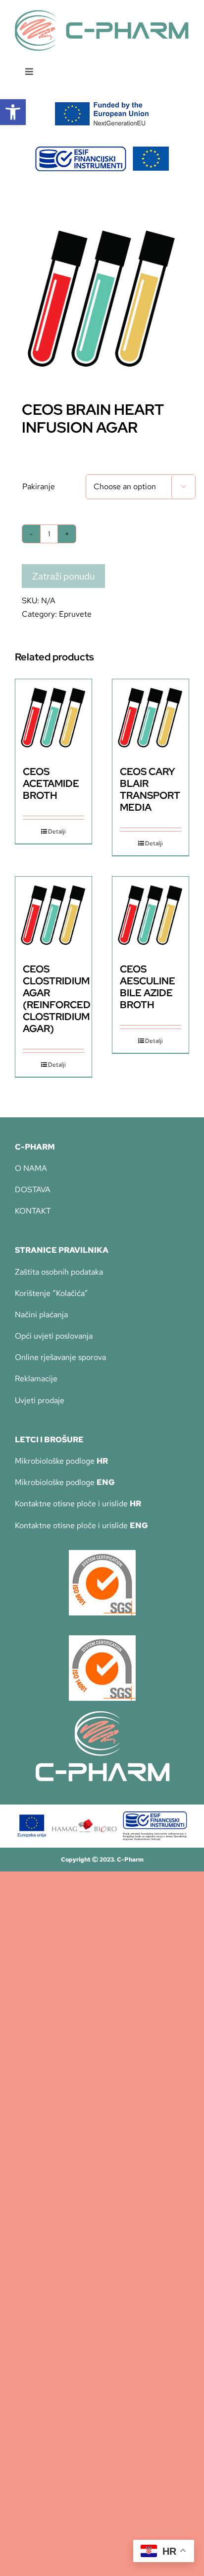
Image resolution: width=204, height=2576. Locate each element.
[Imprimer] (102, 1554)
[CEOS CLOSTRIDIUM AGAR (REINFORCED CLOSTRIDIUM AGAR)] (53, 915)
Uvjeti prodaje (40, 1400)
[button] (13, 112)
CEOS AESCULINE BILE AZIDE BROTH (148, 987)
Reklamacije (36, 1379)
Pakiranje (39, 486)
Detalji (57, 832)
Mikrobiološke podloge (61, 1461)
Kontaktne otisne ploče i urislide (78, 1504)
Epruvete (75, 614)
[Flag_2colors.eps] (102, 105)
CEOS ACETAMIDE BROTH (51, 783)
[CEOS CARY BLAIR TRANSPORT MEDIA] (151, 717)
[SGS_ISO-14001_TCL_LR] (102, 1639)
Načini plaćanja (41, 1315)
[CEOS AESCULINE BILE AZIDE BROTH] (151, 915)
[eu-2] (102, 150)
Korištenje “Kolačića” (51, 1293)
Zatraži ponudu (63, 576)
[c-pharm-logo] (102, 14)
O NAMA (31, 1168)
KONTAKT (33, 1211)
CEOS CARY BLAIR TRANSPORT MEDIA (150, 789)
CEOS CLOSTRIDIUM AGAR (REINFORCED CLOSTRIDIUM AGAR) (57, 999)
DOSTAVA (33, 1190)
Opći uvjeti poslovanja (54, 1336)
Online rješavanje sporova (60, 1357)
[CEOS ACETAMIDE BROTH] (53, 717)
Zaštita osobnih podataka (59, 1272)
